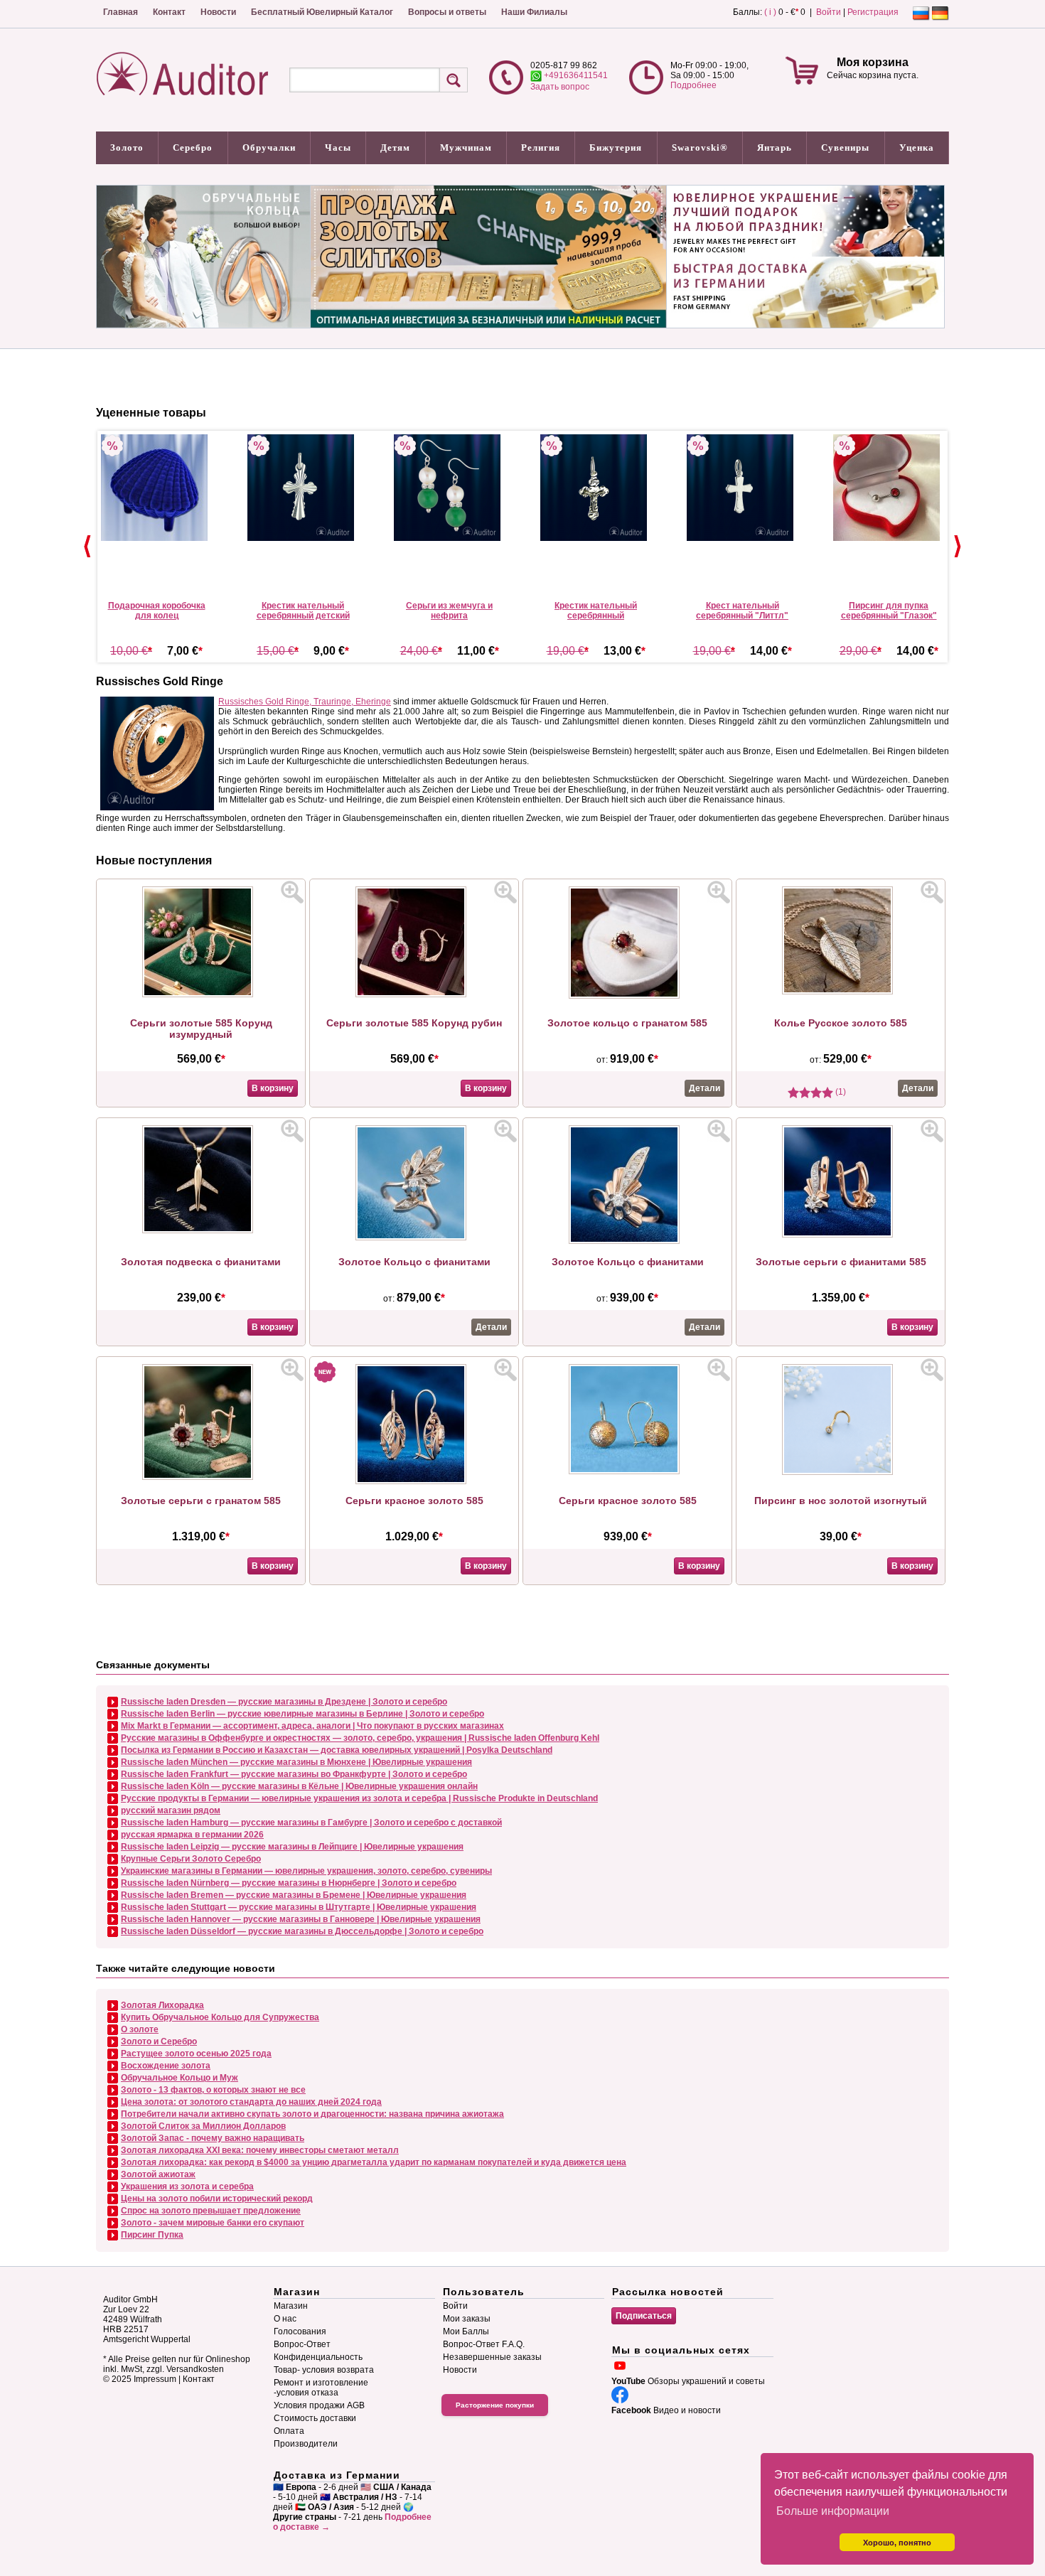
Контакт (169, 12)
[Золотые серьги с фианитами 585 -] (841, 1235)
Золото (127, 147)
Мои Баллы (466, 2331)
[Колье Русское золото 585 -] (841, 992)
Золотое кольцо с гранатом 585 (627, 1023)
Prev (87, 547)
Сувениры (845, 147)
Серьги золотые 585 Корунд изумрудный (201, 1029)
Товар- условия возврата (324, 2370)
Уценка (917, 147)
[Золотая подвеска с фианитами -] (201, 1230)
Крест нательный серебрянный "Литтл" (742, 611)
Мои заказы (467, 2319)
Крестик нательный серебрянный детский (303, 611)
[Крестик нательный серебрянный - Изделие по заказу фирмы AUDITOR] (596, 488)
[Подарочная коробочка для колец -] (156, 488)
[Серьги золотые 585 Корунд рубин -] (414, 994)
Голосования (300, 2331)
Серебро (193, 147)
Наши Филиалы (534, 12)
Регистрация (873, 12)
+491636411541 (575, 75)
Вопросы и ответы (447, 12)
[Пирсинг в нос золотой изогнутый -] (841, 1472)
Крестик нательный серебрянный (596, 611)
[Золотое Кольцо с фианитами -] (414, 1238)
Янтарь (775, 147)
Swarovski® (700, 147)
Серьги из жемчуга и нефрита (449, 611)
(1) (840, 1092)
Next (958, 547)
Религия (541, 147)
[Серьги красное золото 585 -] (414, 1481)
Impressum (155, 2379)
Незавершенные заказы (492, 2357)
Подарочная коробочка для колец (157, 611)
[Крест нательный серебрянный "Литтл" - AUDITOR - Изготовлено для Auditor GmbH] (742, 488)
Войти (829, 12)
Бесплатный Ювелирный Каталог (322, 12)
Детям (395, 147)
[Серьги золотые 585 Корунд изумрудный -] (201, 994)
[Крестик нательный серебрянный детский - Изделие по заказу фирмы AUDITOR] (303, 488)
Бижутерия (616, 147)
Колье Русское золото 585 (841, 1023)
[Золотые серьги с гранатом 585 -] (201, 1477)
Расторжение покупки (495, 2405)
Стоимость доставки (315, 2418)
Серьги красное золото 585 (414, 1501)
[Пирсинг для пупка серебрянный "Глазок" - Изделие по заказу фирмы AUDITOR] (889, 488)
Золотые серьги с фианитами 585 (841, 1262)
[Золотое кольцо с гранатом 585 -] (628, 996)
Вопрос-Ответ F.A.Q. (484, 2344)
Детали (704, 1088)
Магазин (291, 2306)
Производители (306, 2444)
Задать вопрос (560, 87)
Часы (338, 147)
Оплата (289, 2431)
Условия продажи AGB (319, 2405)
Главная (120, 12)
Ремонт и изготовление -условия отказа (321, 2388)
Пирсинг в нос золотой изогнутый (841, 1501)
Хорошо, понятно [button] (897, 2543)
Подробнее (693, 85)
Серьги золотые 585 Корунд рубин (414, 1023)
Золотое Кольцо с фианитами (414, 1262)
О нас (285, 2319)
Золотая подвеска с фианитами (201, 1262)
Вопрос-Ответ (302, 2344)
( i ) (770, 12)
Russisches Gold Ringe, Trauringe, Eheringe (305, 702)
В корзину (273, 1088)
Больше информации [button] (833, 2511)
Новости (218, 12)
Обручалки (269, 147)
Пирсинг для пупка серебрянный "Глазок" (889, 611)
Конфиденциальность (318, 2357)
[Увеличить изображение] (292, 892)
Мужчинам (466, 147)
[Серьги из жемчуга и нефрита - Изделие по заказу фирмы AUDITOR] (449, 488)
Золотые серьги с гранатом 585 (201, 1501)
